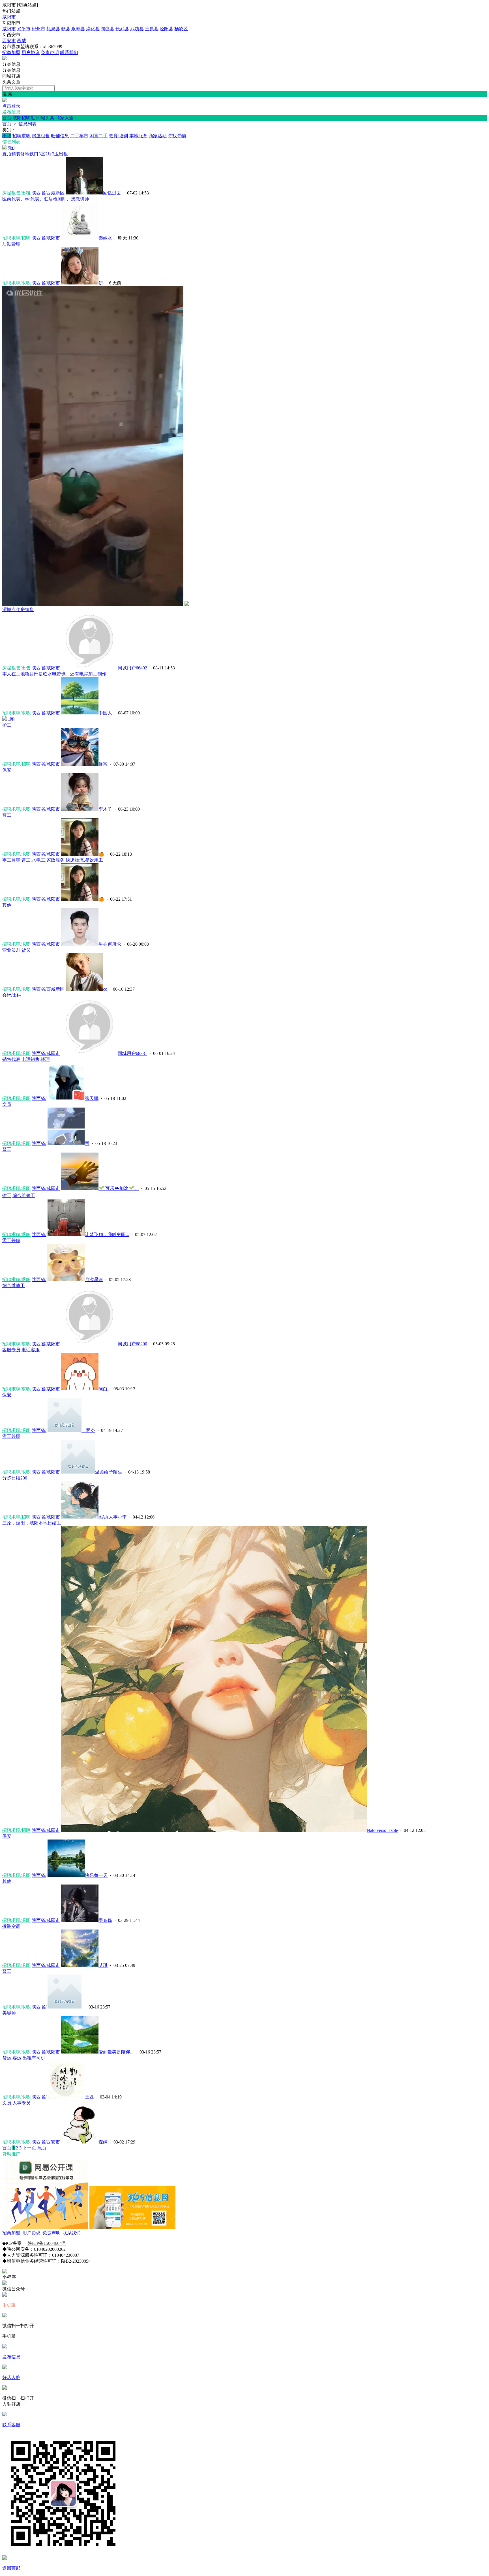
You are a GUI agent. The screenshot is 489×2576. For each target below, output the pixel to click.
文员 (7, 1104)
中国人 (105, 713)
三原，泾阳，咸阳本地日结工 (32, 1523)
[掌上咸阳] (5, 59)
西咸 (22, 41)
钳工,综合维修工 (19, 1195)
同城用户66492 (132, 668)
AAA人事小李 (113, 1517)
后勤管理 (11, 244)
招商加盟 (11, 53)
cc (105, 989)
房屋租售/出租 (16, 193)
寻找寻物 (177, 136)
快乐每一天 (96, 1875)
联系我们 (69, 53)
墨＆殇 (105, 1920)
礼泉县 (53, 29)
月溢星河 (94, 1280)
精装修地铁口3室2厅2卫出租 (35, 154)
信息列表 (27, 124)
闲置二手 (98, 136)
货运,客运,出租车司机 (24, 2058)
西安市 (9, 41)
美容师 (9, 2013)
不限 (7, 136)
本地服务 (138, 136)
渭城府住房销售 (18, 610)
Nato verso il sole (382, 1830)
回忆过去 (112, 193)
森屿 (103, 2142)
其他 (7, 905)
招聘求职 (22, 136)
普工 (7, 815)
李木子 (105, 809)
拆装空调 (11, 1926)
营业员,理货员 (16, 950)
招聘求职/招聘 (16, 238)
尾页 (42, 2148)
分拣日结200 (15, 1478)
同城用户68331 (132, 1053)
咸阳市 (9, 17)
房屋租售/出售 (16, 668)
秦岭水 (105, 238)
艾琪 (103, 1965)
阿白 (104, 1389)
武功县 (137, 29)
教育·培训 (118, 136)
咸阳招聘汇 (24, 118)
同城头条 (45, 118)
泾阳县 (166, 29)
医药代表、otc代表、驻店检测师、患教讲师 (46, 199)
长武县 (122, 29)
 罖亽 (88, 1430)
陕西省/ (39, 1098)
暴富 (103, 764)
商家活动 (158, 136)
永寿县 (78, 29)
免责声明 (50, 53)
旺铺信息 (60, 136)
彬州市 (38, 29)
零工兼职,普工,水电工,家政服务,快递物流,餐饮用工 (53, 860)
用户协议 (31, 53)
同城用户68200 (132, 1344)
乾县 (66, 29)
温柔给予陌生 (109, 1472)
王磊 (89, 2097)
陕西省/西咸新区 (48, 193)
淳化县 (93, 29)
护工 (7, 725)
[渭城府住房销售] (96, 604)
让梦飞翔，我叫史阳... (107, 1235)
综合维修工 (14, 1285)
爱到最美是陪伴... (116, 2052)
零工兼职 (11, 1240)
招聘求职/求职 (16, 283)
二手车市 (79, 136)
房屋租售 (41, 136)
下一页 (29, 2148)
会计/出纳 (12, 995)
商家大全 (65, 118)
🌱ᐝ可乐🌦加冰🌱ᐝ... (119, 1188)
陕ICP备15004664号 (47, 2243)
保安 (7, 770)
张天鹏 (92, 1098)
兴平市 (24, 29)
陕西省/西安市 (46, 2142)
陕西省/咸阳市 (46, 238)
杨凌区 (181, 29)
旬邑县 (108, 29)
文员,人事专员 (16, 2103)
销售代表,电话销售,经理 (26, 1059)
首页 (7, 118)
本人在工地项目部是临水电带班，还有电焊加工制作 (54, 674)
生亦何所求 (110, 944)
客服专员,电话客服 (21, 1350)
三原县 (152, 29)
